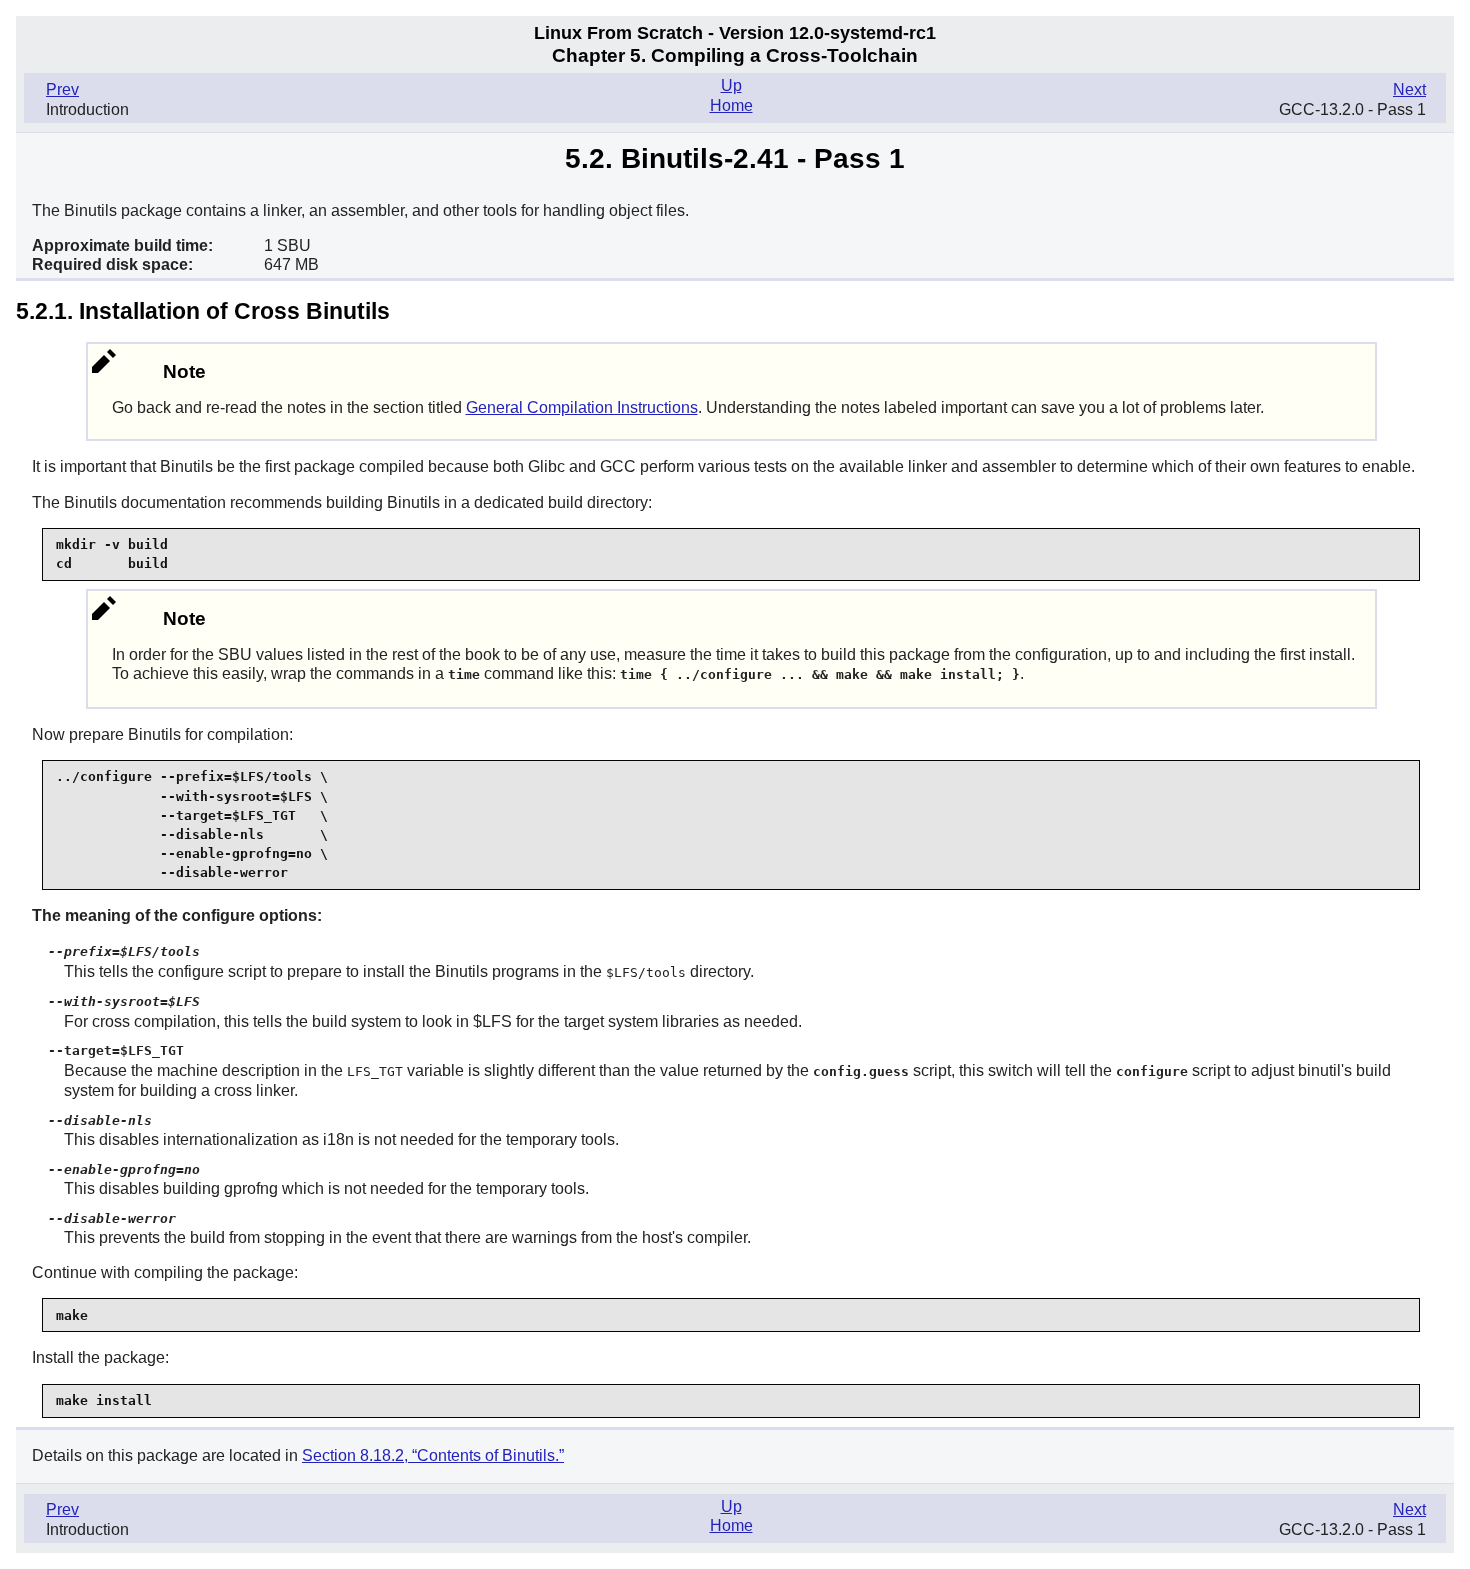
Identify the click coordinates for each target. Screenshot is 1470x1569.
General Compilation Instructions (582, 407)
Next (1409, 89)
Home (731, 105)
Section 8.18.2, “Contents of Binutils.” (433, 1455)
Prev (62, 89)
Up (731, 85)
